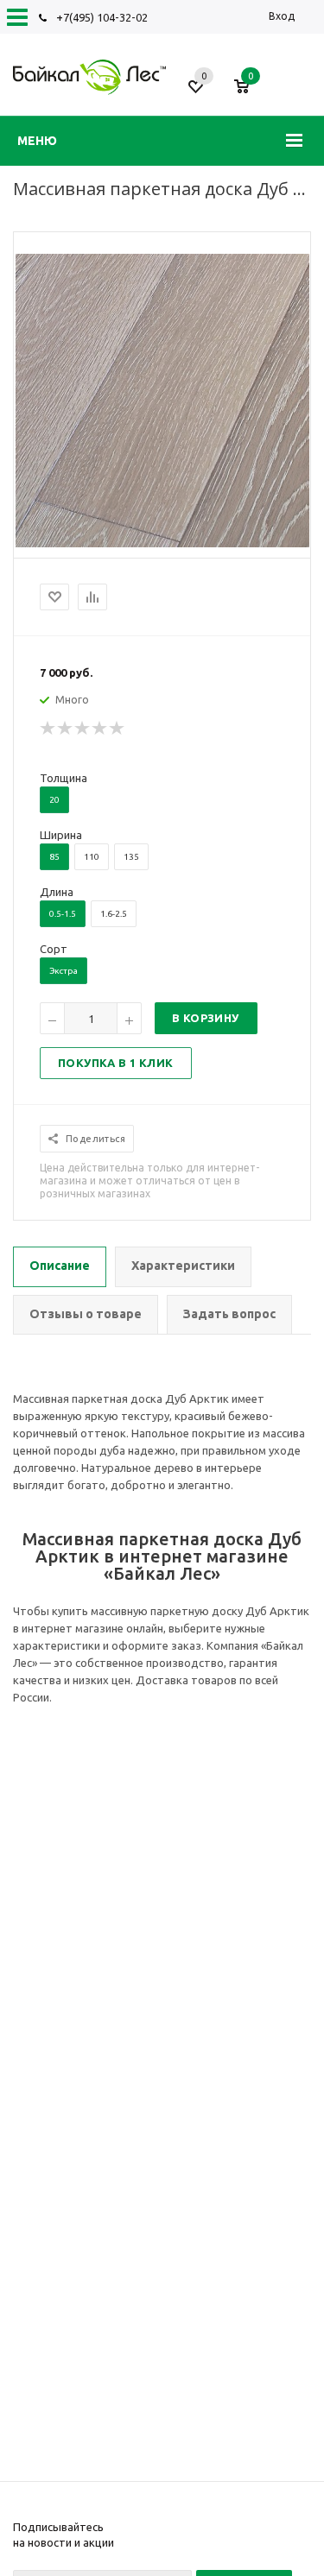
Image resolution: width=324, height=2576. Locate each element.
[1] (48, 729)
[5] (118, 729)
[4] (100, 729)
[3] (83, 729)
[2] (66, 729)
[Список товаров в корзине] (250, 93)
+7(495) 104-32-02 (102, 17)
